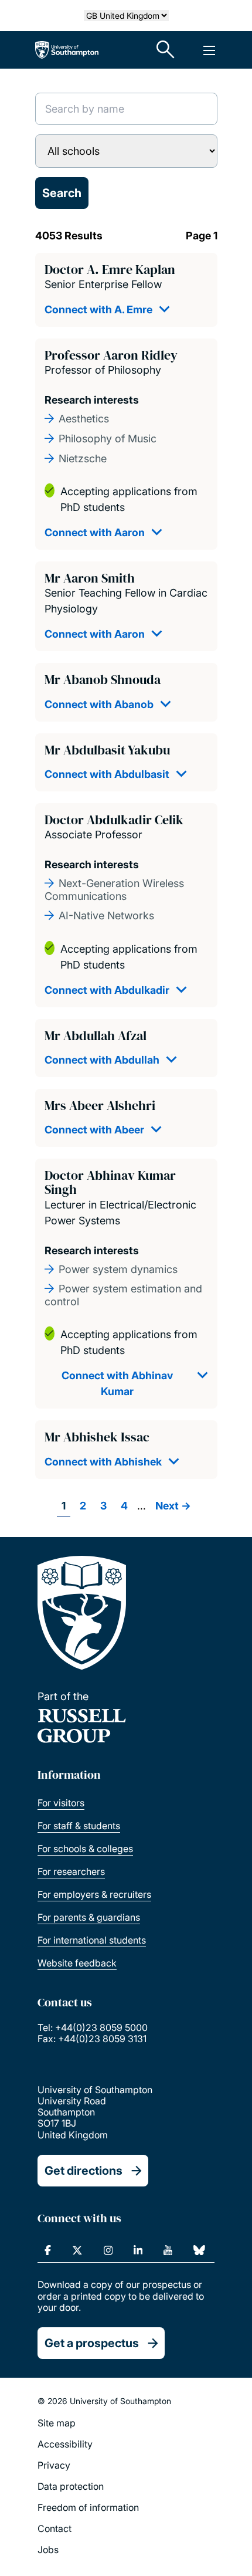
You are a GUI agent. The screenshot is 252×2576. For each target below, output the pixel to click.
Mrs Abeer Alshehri (100, 1105)
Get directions (84, 2171)
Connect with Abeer (94, 1130)
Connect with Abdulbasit (107, 774)
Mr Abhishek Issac (97, 1437)
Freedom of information (88, 2507)
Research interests (92, 400)
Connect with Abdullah (102, 1060)
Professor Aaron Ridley (111, 355)
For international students (92, 1940)
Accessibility (65, 2444)
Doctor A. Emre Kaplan (110, 269)
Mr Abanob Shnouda (103, 679)
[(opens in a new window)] (48, 2250)
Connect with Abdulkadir (107, 990)
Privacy (54, 2465)
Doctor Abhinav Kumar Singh (110, 1182)
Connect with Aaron (95, 532)
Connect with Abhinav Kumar (117, 1383)
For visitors (61, 1803)
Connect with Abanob (99, 704)
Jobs (48, 2550)
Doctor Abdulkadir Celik (114, 820)
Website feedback (77, 1963)
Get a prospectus (92, 2343)
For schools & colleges (85, 1849)
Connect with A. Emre (98, 309)
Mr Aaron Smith (90, 578)
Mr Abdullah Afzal (96, 1035)
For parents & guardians (89, 1917)
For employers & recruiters (94, 1894)
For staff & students (79, 1826)
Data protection (71, 2486)
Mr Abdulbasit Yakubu (107, 750)
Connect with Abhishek (103, 1462)
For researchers (71, 1871)
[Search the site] (166, 50)
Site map (57, 2423)
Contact (55, 2528)
